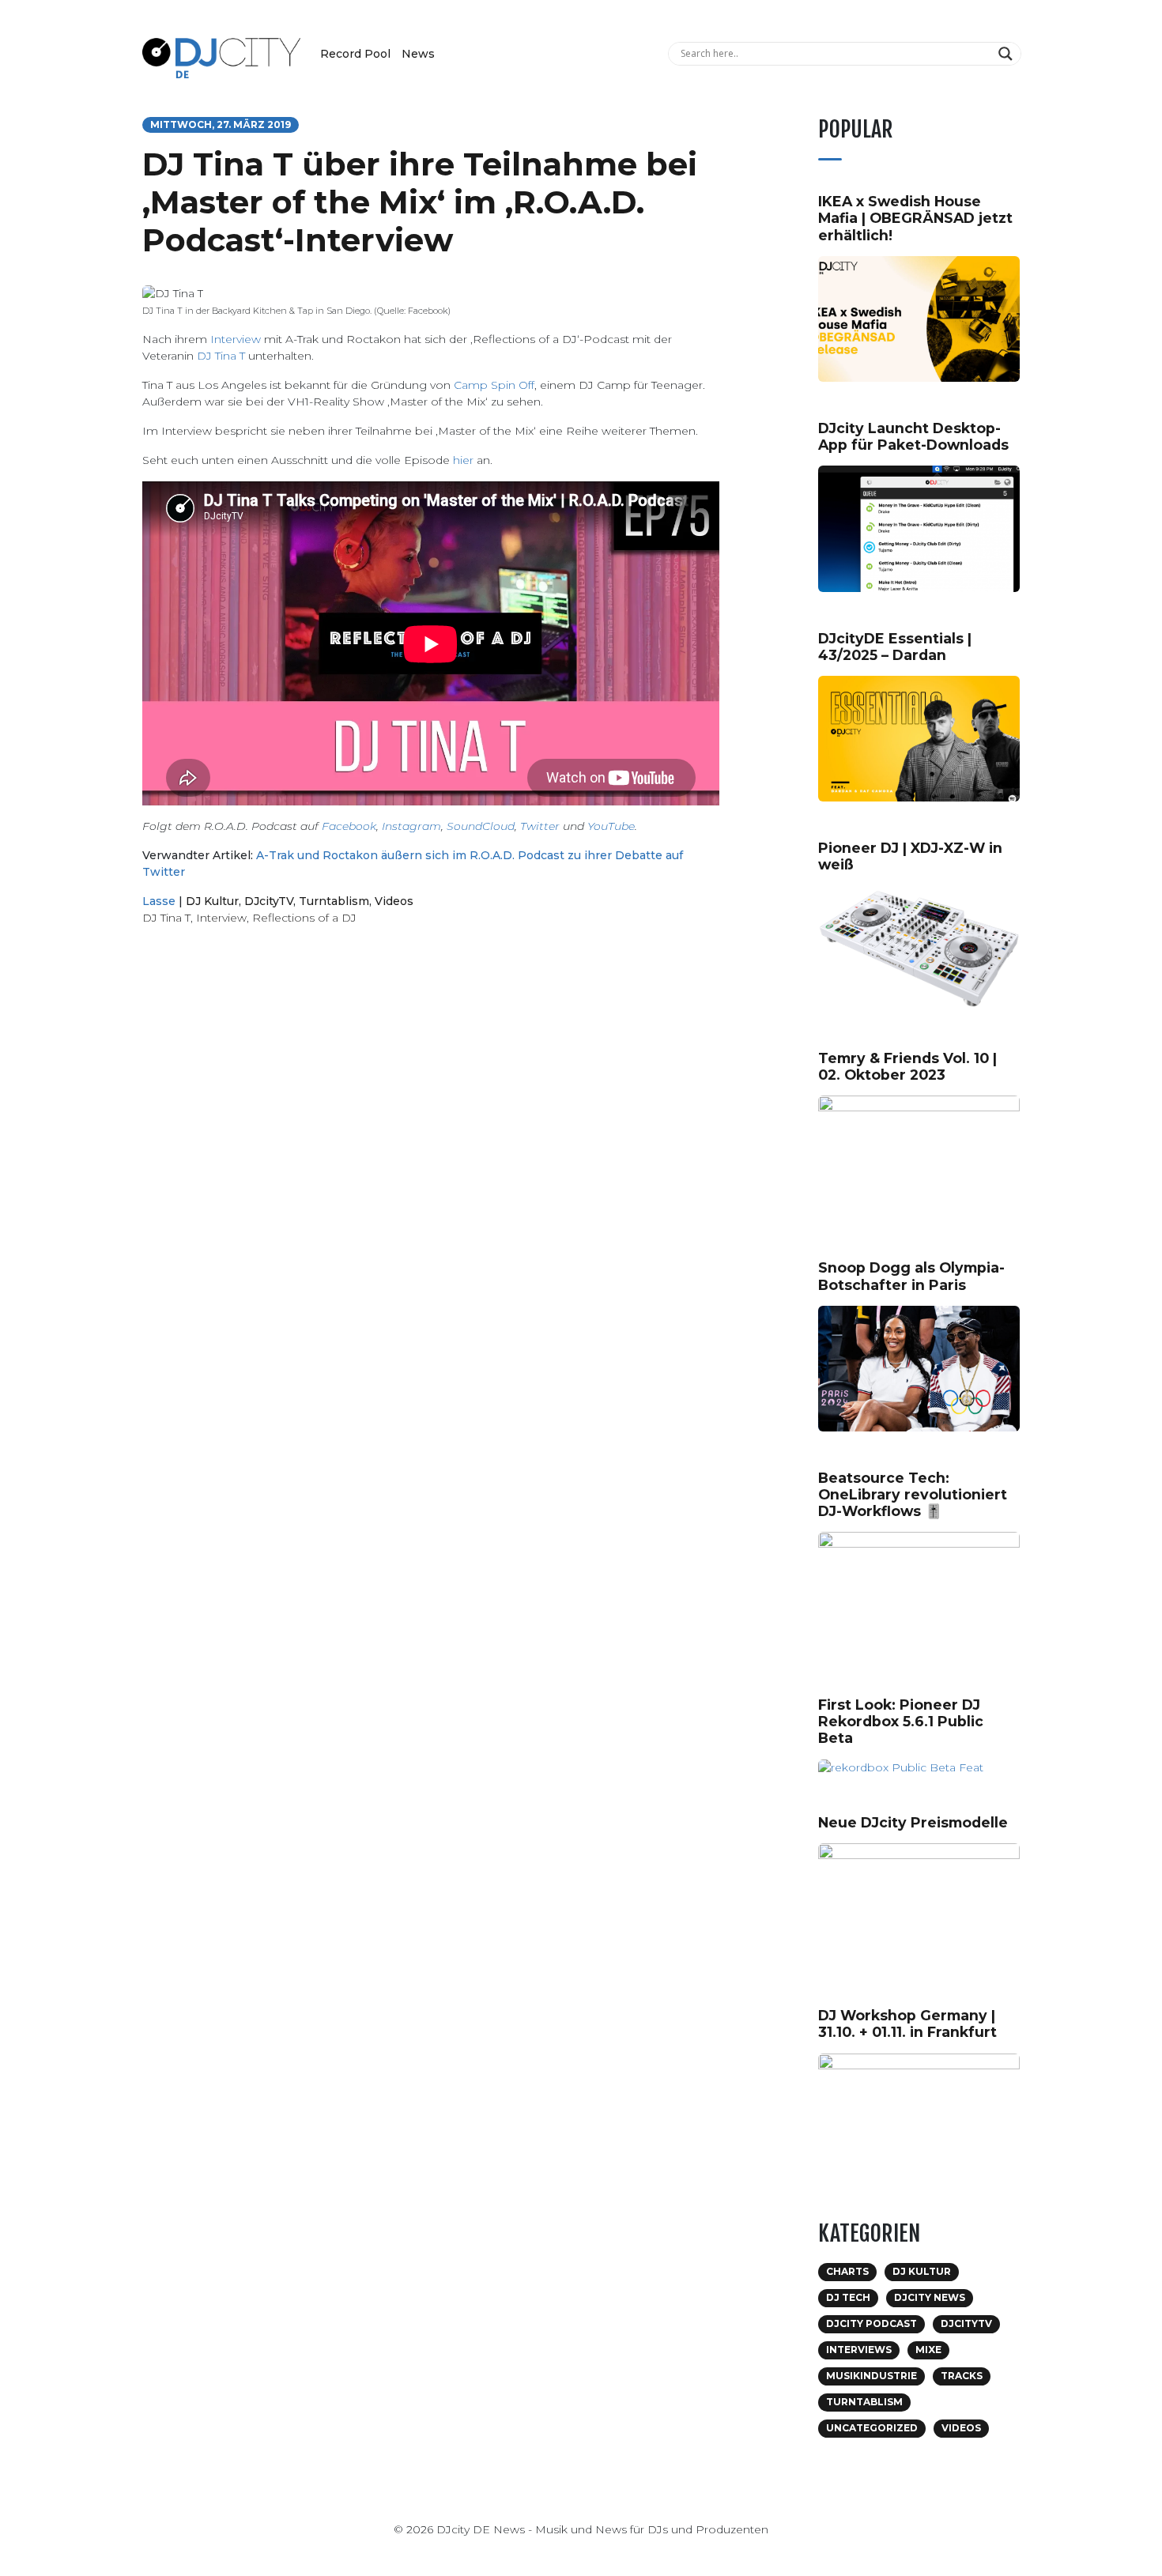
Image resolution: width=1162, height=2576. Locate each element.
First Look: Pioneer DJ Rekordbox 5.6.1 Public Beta (901, 1721)
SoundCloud (481, 826)
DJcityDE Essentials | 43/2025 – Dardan (895, 647)
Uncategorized (872, 2428)
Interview (236, 339)
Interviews (859, 2350)
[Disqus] (431, 1162)
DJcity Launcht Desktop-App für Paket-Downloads (913, 436)
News (418, 54)
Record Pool (355, 54)
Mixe (928, 2350)
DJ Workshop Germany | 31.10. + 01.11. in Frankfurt (907, 2023)
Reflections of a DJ (304, 918)
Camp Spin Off (494, 385)
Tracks (962, 2376)
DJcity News (930, 2297)
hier (463, 460)
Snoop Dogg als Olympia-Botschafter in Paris (911, 1276)
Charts (847, 2271)
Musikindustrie (871, 2376)
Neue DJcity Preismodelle (913, 1822)
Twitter (540, 826)
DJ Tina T (221, 356)
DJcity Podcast (871, 2323)
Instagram (411, 826)
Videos (394, 901)
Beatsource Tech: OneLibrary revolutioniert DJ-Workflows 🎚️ (913, 1494)
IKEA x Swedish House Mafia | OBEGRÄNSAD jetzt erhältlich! (915, 218)
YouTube (611, 826)
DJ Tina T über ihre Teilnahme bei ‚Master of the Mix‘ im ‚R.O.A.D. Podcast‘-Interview (420, 202)
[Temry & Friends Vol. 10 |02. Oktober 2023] (925, 1157)
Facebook (349, 826)
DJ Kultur (212, 901)
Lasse (159, 901)
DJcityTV (269, 901)
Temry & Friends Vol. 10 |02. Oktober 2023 (907, 1066)
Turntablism (334, 901)
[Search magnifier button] (1007, 54)
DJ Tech (848, 2297)
